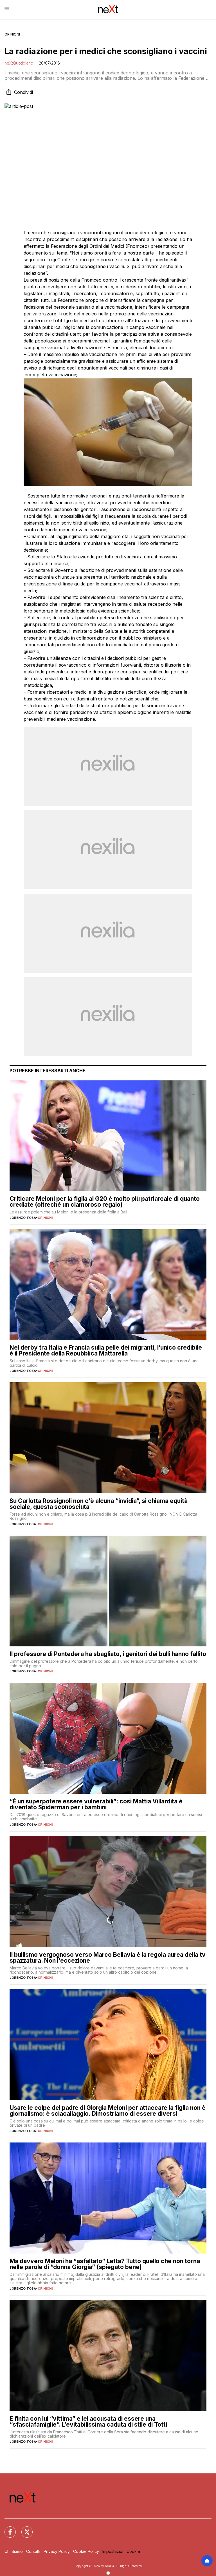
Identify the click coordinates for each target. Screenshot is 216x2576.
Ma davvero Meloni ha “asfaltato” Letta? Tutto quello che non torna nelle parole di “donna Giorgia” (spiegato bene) (105, 2264)
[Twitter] (24, 2529)
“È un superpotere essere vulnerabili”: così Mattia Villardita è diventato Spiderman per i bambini (96, 1804)
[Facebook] (7, 2529)
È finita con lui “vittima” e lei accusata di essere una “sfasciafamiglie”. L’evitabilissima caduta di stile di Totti (88, 2422)
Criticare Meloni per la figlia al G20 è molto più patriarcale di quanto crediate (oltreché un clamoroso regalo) (105, 1202)
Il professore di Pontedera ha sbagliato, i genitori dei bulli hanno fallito (108, 1654)
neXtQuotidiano (19, 63)
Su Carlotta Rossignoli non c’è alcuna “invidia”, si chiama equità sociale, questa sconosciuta (99, 1504)
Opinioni (12, 34)
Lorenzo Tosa (23, 1218)
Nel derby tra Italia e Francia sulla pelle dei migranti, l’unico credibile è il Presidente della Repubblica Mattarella (106, 1350)
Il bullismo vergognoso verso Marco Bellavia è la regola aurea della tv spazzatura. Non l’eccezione (108, 1958)
